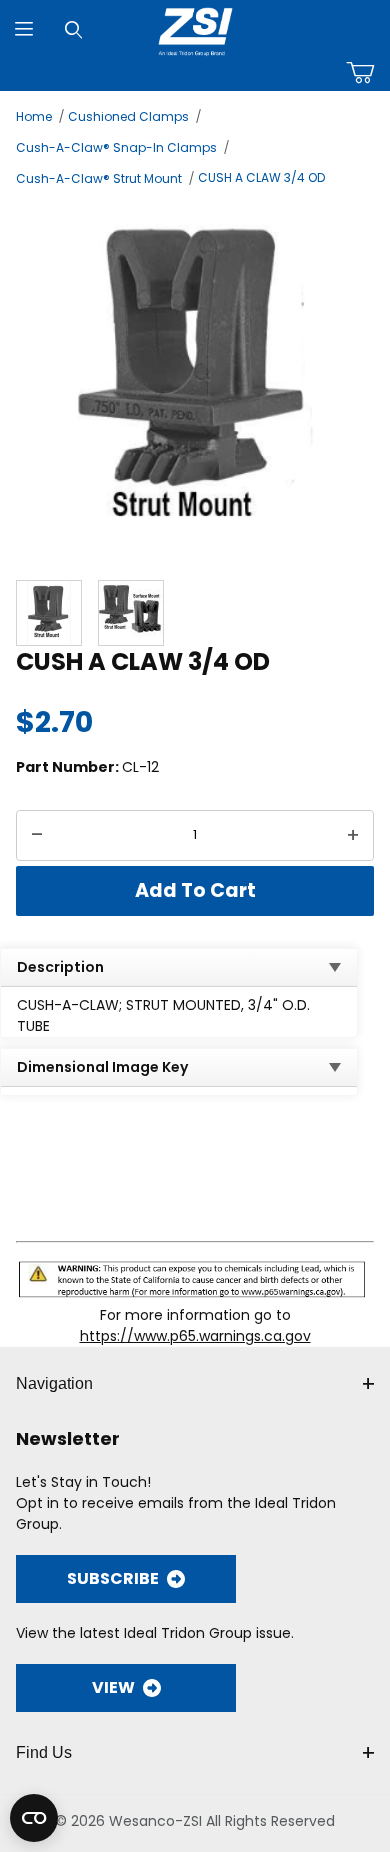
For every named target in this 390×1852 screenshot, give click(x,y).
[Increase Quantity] (353, 836)
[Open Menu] (24, 29)
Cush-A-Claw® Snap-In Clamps (116, 147)
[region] (195, 613)
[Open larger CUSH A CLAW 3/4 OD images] (195, 381)
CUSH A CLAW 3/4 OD (261, 177)
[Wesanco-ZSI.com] (195, 28)
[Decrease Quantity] (37, 836)
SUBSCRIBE (113, 1578)
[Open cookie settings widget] (34, 1818)
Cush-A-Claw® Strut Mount (99, 178)
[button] (49, 613)
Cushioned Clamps (128, 116)
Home (34, 116)
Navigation (54, 1383)
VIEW (113, 1687)
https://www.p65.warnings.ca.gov (195, 1336)
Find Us (44, 1752)
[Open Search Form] (73, 29)
